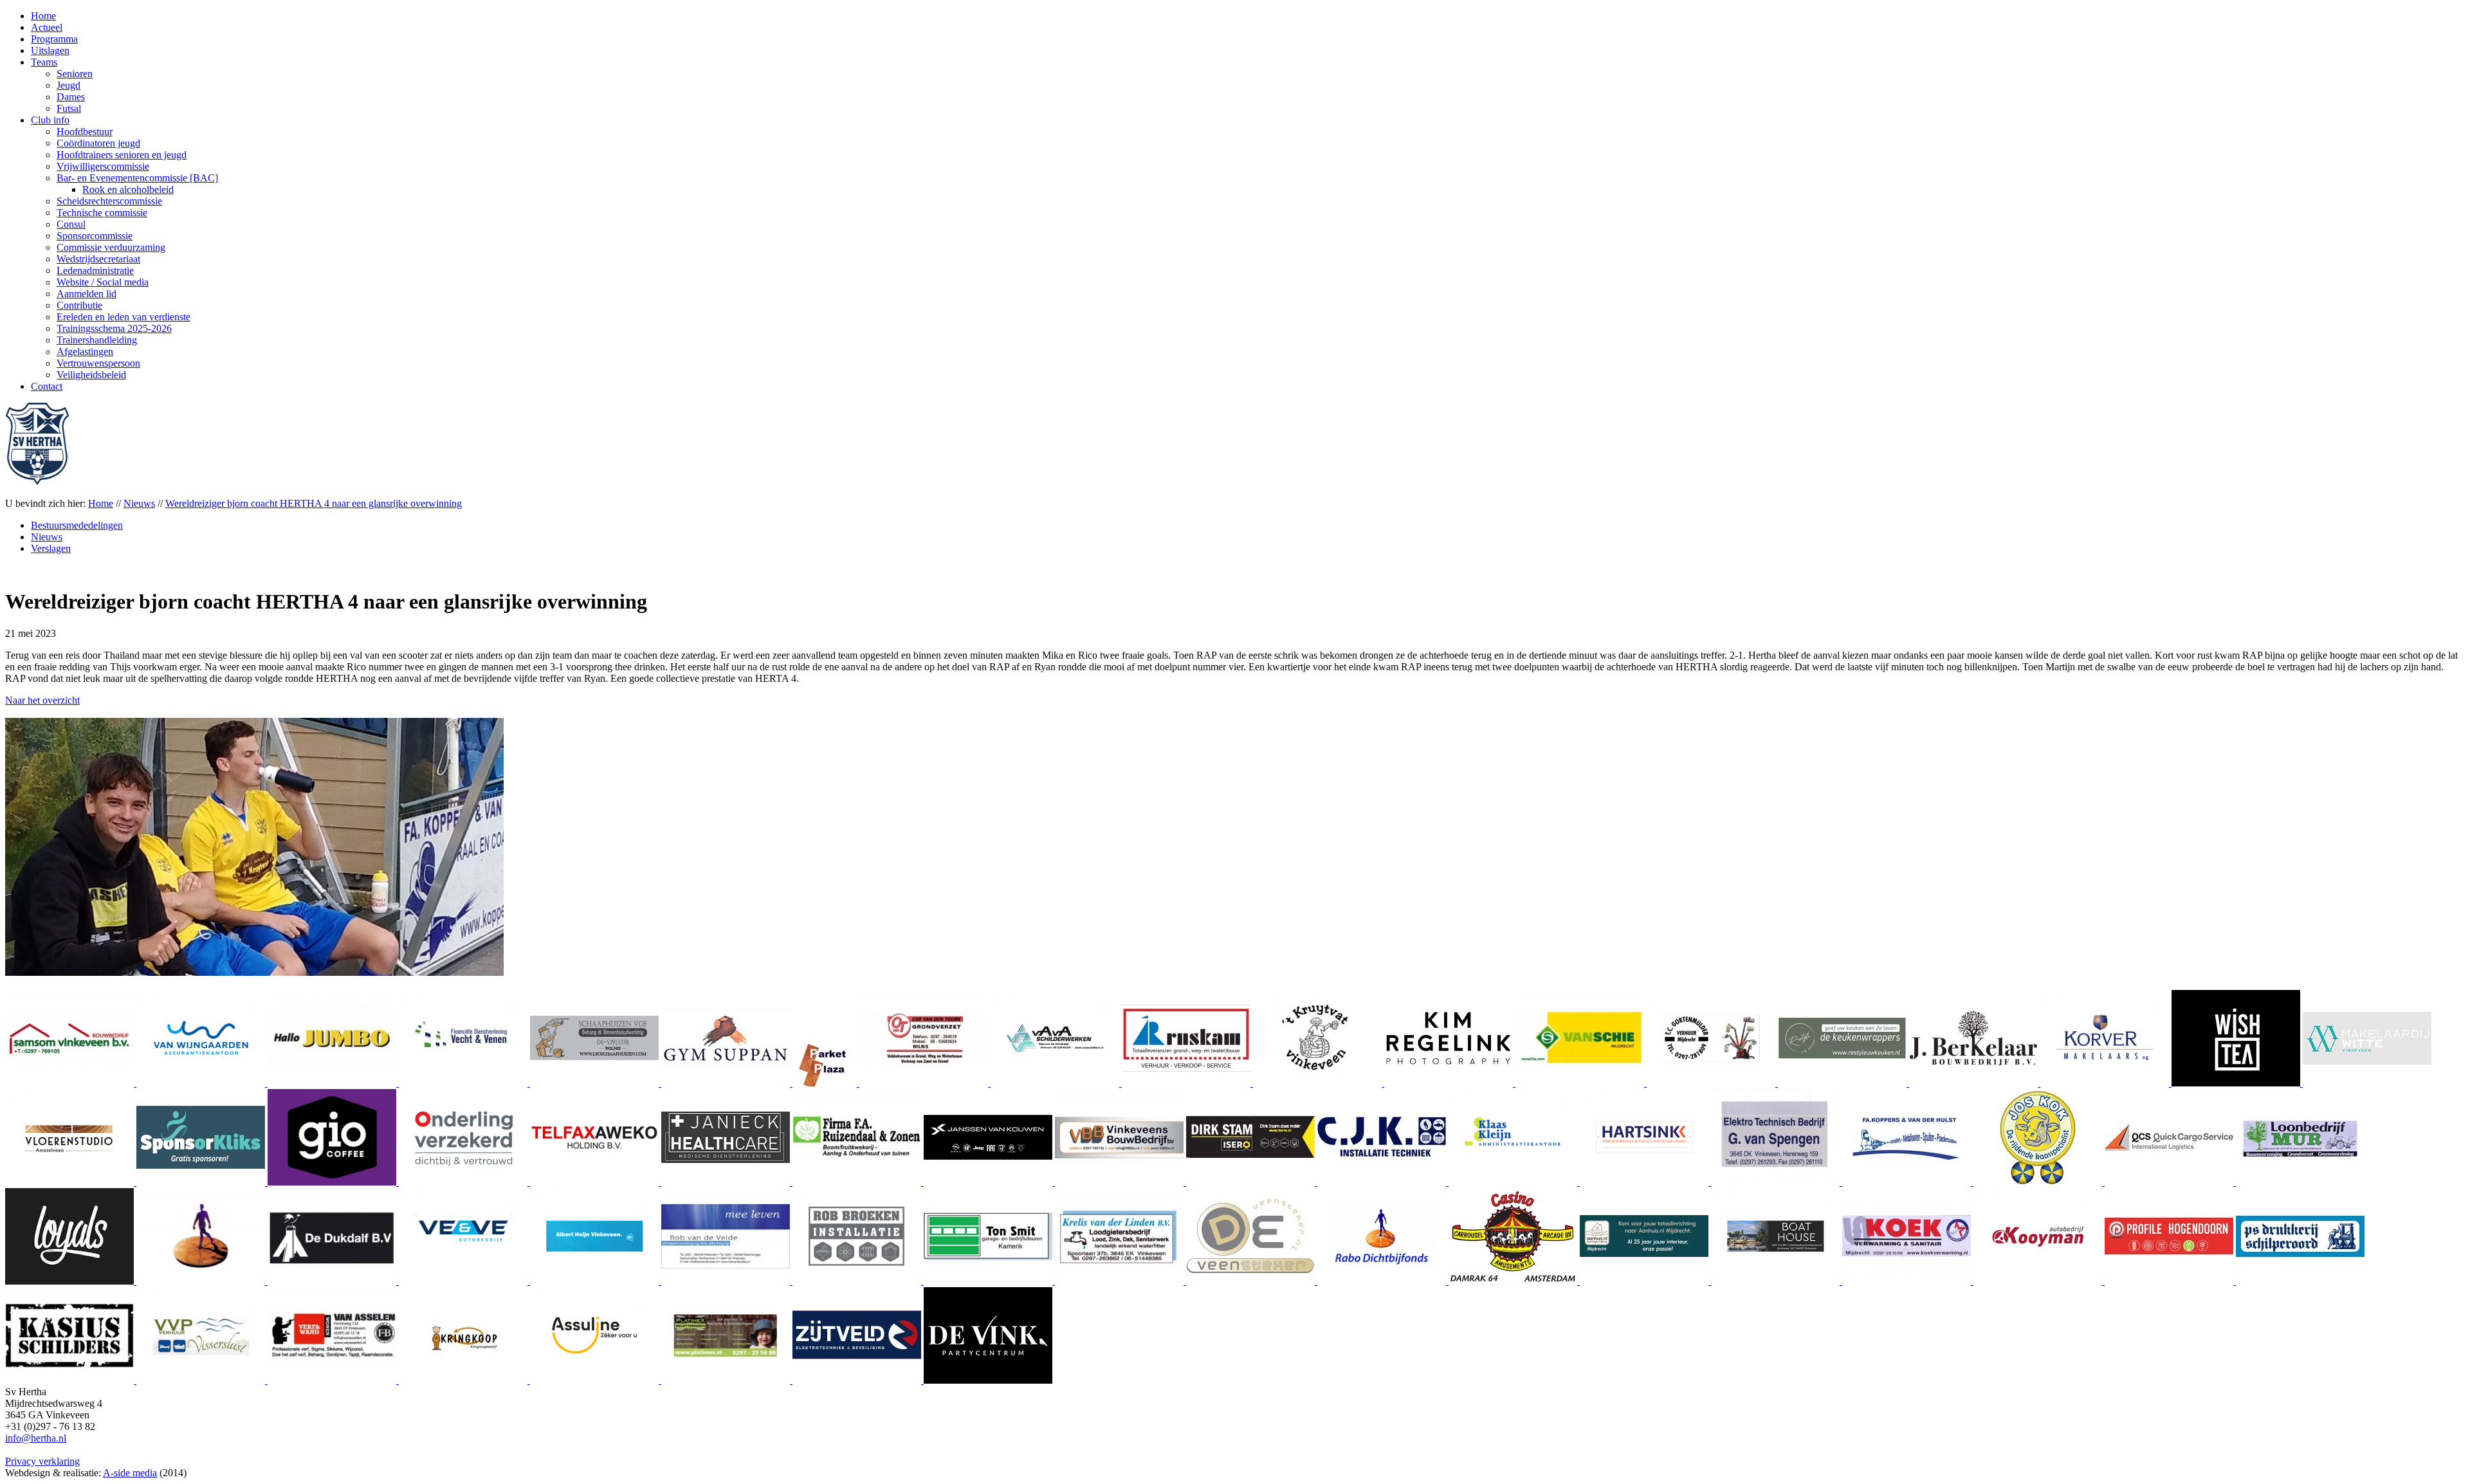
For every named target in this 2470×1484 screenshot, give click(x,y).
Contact (47, 386)
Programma (54, 39)
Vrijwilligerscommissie (103, 166)
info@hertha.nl (36, 1438)
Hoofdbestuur (85, 132)
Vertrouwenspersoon (98, 363)
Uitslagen (50, 50)
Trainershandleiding (97, 340)
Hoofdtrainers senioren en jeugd (122, 155)
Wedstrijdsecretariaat (98, 259)
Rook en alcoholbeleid (128, 189)
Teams (44, 62)
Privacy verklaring (42, 1461)
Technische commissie (102, 213)
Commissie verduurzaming (111, 247)
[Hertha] (37, 481)
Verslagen (51, 548)
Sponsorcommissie (95, 236)
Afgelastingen (85, 352)
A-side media (130, 1473)
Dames (71, 97)
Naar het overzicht (42, 700)
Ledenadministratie (95, 270)
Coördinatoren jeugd (98, 143)
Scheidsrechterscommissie (109, 201)
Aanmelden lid (87, 294)
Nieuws (47, 537)
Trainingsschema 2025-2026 (114, 328)
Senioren (75, 74)
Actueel (47, 27)
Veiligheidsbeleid (91, 375)
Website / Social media (103, 282)
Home (43, 16)
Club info (50, 120)
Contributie (79, 305)
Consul (71, 224)
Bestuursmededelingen (77, 525)
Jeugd (69, 85)
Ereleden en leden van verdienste (123, 317)
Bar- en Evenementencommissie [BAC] (137, 178)
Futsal (69, 108)
